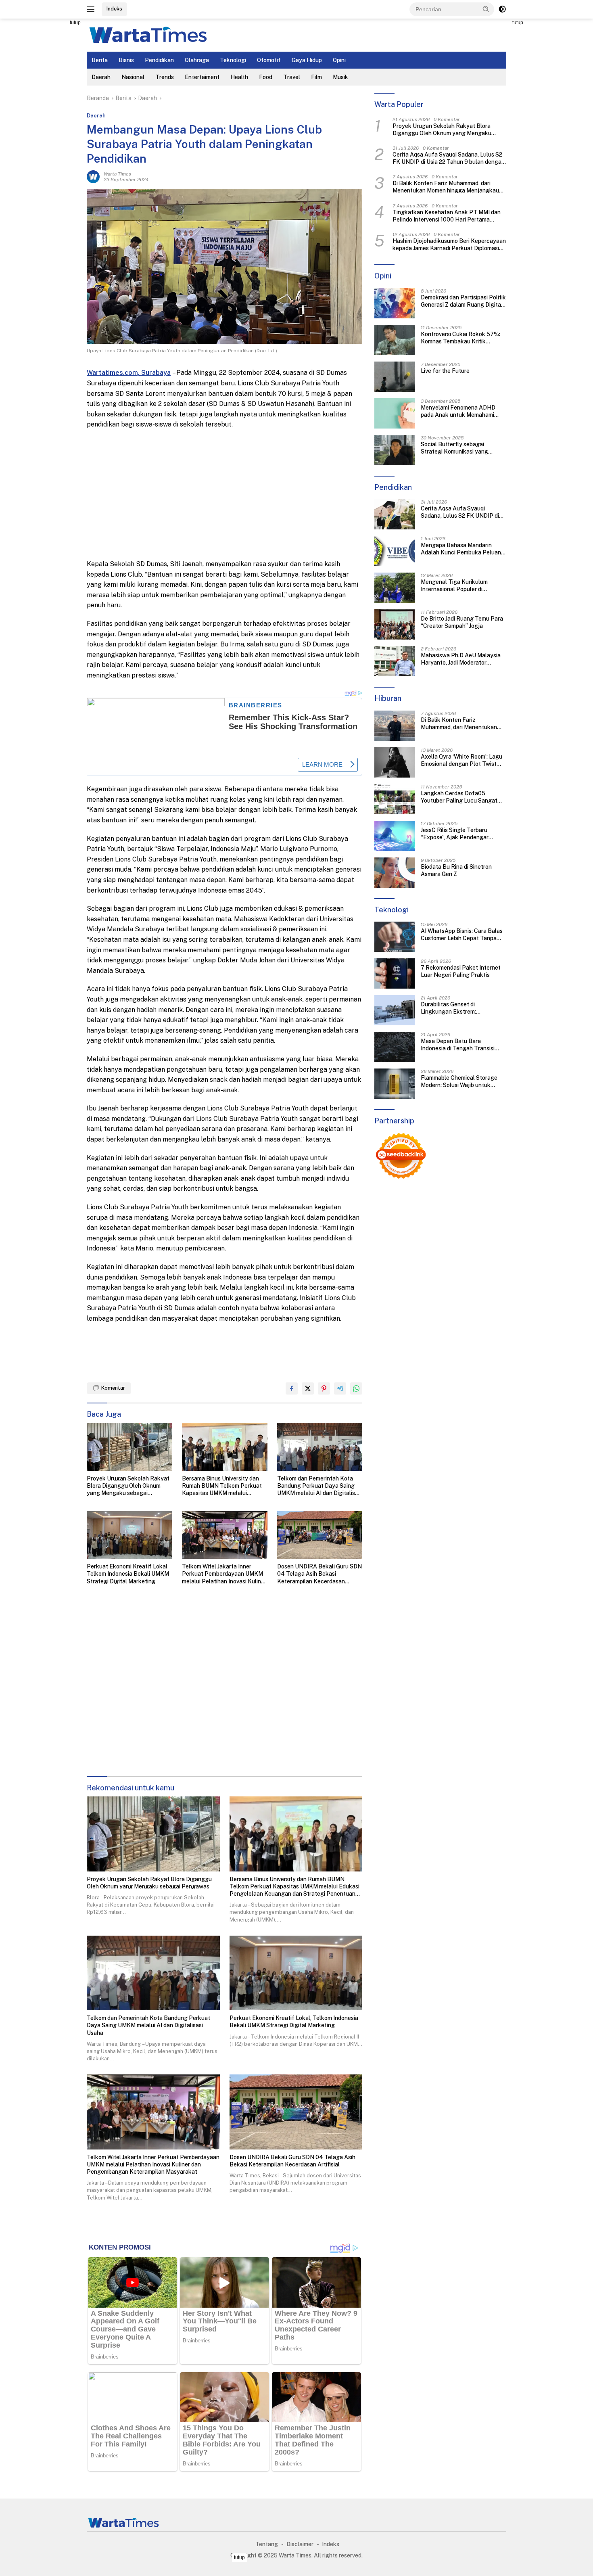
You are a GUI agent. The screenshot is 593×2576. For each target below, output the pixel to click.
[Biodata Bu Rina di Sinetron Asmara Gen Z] (395, 873)
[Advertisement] (50, 140)
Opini (339, 60)
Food (266, 77)
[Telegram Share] (340, 1388)
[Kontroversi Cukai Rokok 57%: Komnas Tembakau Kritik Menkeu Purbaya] (395, 340)
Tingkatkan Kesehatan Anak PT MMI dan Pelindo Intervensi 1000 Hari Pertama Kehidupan (447, 216)
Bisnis (126, 60)
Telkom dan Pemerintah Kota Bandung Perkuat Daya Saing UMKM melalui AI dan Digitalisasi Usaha (320, 1486)
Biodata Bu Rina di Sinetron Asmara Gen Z (456, 870)
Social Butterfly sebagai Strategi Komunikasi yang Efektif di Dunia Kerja (454, 448)
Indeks (114, 9)
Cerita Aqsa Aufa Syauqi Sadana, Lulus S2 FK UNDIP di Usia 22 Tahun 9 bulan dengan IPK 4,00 (449, 158)
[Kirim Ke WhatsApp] (356, 1388)
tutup (75, 23)
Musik (340, 77)
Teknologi (233, 60)
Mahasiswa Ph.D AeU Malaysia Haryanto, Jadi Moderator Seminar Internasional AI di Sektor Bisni (461, 659)
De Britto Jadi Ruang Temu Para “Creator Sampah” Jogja (462, 622)
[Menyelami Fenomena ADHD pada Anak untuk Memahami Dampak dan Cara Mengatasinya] (395, 413)
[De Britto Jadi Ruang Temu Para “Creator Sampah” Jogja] (395, 624)
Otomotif (269, 60)
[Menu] (92, 9)
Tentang (267, 2544)
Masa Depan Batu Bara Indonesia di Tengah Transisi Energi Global (458, 1045)
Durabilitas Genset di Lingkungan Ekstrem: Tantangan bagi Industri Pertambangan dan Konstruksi (461, 1008)
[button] (486, 9)
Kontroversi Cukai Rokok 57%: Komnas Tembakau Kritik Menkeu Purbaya (460, 338)
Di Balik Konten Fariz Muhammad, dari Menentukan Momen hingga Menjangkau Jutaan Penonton (446, 187)
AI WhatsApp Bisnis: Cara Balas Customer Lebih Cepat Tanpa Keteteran (462, 935)
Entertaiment (202, 77)
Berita (100, 60)
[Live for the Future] (395, 377)
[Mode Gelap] (502, 9)
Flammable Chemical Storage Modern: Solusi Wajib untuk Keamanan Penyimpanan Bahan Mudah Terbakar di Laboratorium (463, 1082)
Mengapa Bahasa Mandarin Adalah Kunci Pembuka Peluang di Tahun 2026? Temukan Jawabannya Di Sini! (463, 549)
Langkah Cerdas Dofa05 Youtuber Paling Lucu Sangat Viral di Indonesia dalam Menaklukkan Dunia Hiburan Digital (459, 797)
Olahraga (197, 60)
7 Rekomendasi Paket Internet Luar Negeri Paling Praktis (461, 971)
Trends (165, 77)
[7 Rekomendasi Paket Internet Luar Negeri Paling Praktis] (395, 973)
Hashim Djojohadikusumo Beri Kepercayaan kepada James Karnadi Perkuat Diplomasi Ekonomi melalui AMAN (449, 245)
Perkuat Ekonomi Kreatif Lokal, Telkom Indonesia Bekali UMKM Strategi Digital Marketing (128, 1574)
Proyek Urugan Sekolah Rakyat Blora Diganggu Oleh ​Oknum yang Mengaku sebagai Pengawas (128, 1486)
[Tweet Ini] (308, 1388)
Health (239, 77)
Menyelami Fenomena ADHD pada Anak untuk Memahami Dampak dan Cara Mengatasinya (463, 411)
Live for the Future (445, 371)
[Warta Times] (147, 35)
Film (316, 77)
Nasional (133, 77)
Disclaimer (300, 2544)
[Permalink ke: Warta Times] (93, 176)
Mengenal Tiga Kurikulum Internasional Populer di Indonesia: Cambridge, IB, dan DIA (459, 586)
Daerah (101, 77)
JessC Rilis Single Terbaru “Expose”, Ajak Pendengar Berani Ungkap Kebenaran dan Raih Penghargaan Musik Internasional (460, 834)
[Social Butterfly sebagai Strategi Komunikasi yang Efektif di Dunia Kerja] (395, 450)
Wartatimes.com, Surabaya (129, 373)
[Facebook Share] (292, 1388)
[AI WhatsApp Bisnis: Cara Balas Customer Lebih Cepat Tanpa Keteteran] (395, 937)
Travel (292, 77)
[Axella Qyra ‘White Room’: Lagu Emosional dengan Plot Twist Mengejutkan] (395, 762)
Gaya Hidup (307, 60)
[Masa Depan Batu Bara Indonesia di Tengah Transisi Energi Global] (395, 1047)
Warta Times (117, 174)
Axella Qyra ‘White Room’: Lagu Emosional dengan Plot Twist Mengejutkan (461, 760)
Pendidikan (159, 60)
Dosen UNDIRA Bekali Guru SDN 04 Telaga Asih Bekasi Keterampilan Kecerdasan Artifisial (319, 1574)
